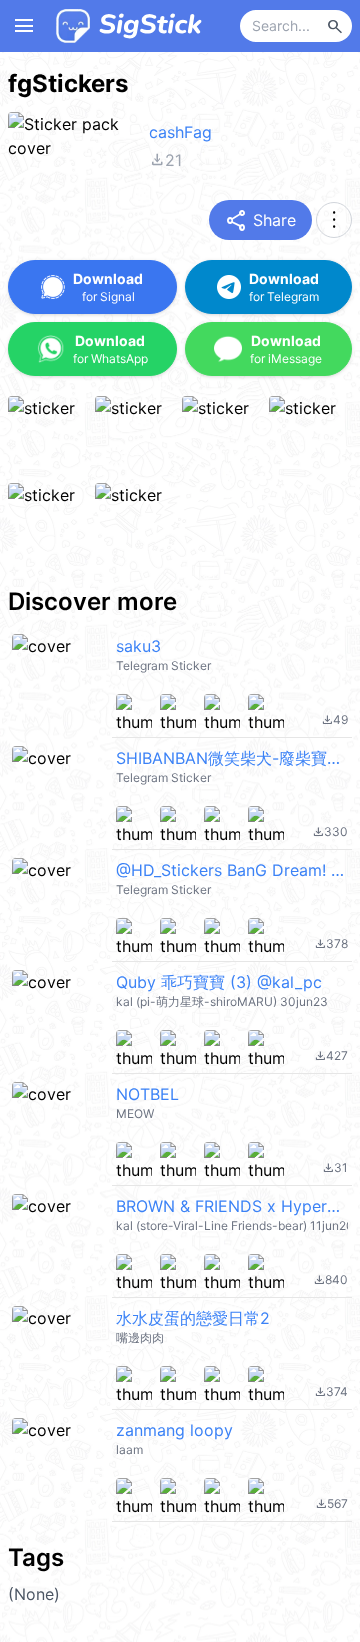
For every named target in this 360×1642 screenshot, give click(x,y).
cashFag (180, 132)
